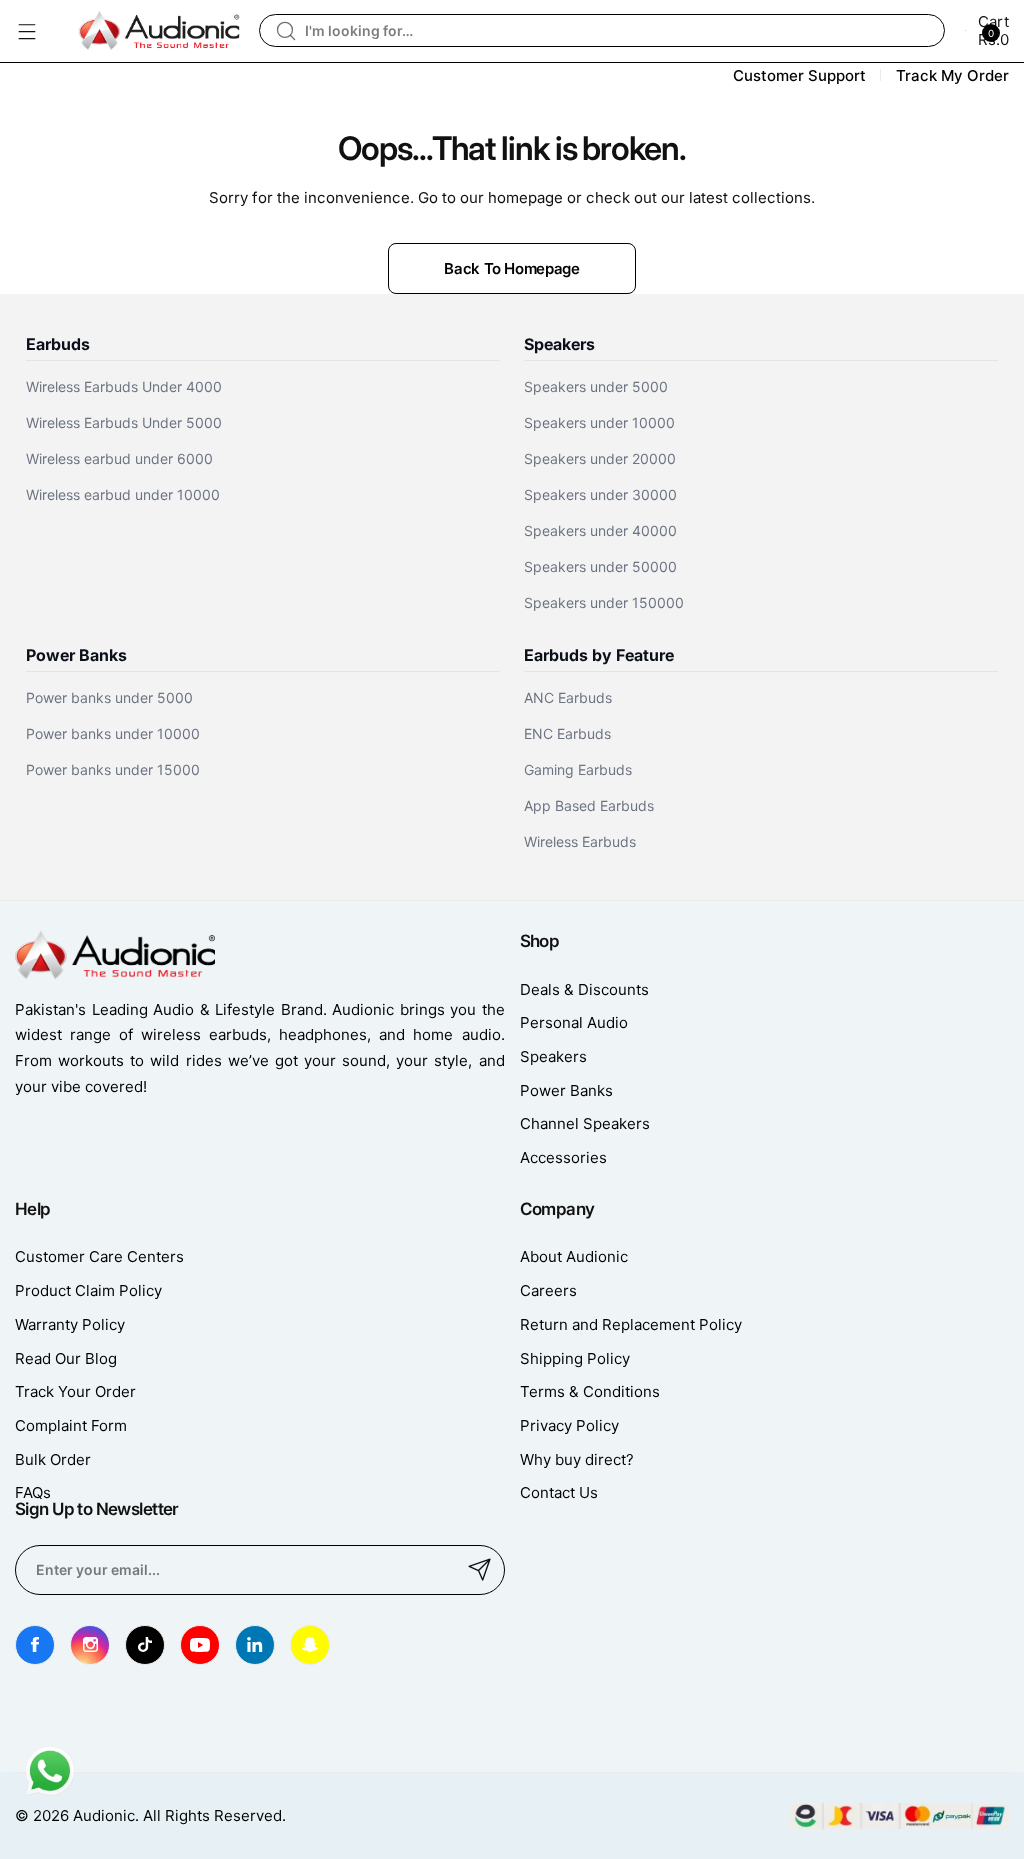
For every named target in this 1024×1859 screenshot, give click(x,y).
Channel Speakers (585, 1123)
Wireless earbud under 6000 (119, 458)
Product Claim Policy (88, 1290)
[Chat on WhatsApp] (50, 1790)
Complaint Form (71, 1425)
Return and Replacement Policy (631, 1324)
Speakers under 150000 (604, 602)
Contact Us (559, 1492)
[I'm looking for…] (286, 30)
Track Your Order (75, 1391)
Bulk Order (53, 1459)
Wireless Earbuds (580, 841)
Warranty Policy (70, 1324)
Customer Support (799, 75)
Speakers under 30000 (600, 494)
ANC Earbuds (568, 697)
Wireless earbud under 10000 (123, 494)
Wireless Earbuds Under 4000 (124, 386)
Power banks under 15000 (113, 769)
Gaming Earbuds (578, 769)
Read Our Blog (66, 1358)
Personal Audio (574, 1022)
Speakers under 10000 (599, 422)
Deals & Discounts (584, 989)
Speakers (553, 1056)
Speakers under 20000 (600, 458)
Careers (548, 1290)
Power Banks (566, 1090)
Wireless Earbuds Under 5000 (124, 422)
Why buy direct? (577, 1459)
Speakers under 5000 (596, 386)
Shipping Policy (575, 1358)
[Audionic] (159, 31)
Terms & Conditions (590, 1391)
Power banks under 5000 (109, 697)
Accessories (563, 1157)
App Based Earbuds (589, 805)
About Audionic (574, 1256)
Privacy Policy (569, 1425)
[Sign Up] (480, 1570)
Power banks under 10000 (113, 733)
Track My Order (952, 75)
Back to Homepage (511, 268)
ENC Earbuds (567, 733)
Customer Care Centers (99, 1256)
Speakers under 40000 (600, 530)
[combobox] (602, 30)
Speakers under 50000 (600, 566)
